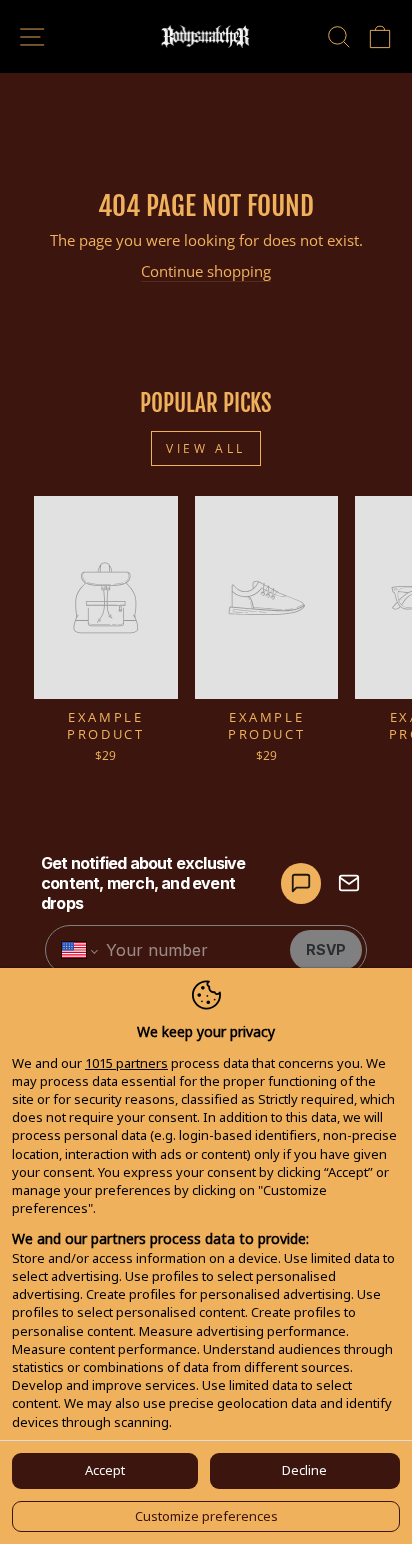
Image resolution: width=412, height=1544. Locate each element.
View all (206, 448)
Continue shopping (206, 271)
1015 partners (126, 1063)
